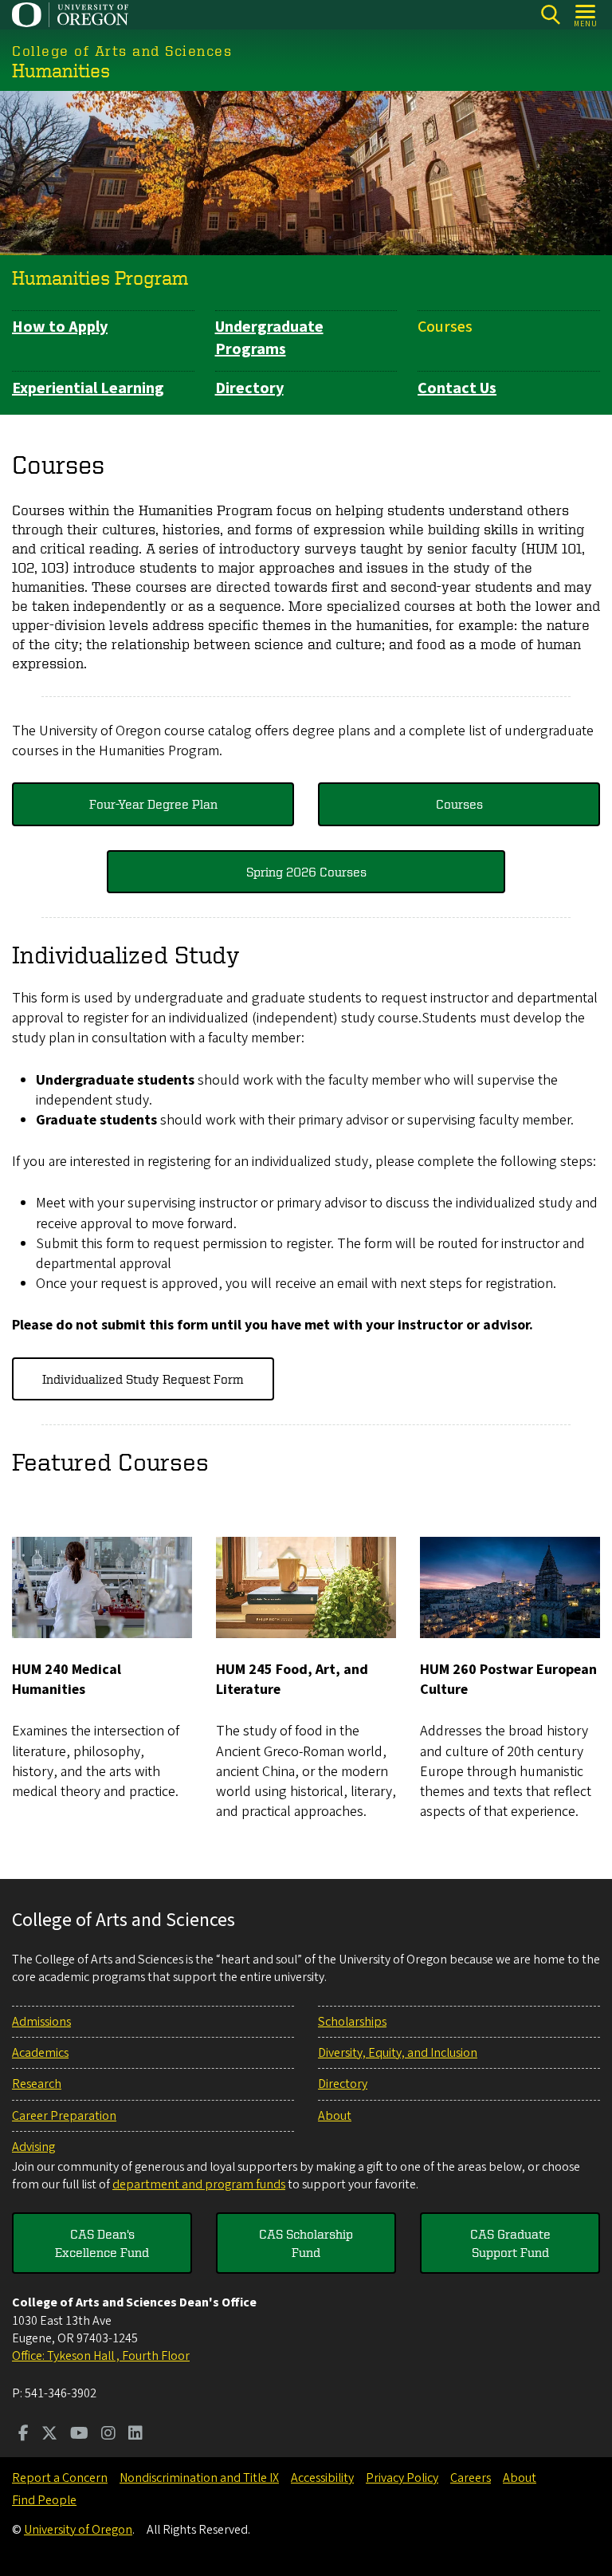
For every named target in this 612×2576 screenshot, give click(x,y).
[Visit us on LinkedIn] (135, 2435)
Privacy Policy (402, 2478)
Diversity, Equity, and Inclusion (398, 2053)
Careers (471, 2478)
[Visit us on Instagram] (108, 2435)
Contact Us (457, 388)
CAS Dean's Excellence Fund (102, 2243)
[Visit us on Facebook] (24, 2435)
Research (37, 2084)
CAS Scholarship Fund (306, 2243)
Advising (33, 2147)
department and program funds (199, 2184)
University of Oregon (78, 2530)
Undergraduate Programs (269, 338)
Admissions (41, 2022)
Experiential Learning (88, 388)
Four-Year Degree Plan (153, 804)
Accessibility (322, 2478)
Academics (40, 2053)
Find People (44, 2500)
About (335, 2116)
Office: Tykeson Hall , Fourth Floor (101, 2356)
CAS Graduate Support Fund (510, 2243)
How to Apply (60, 327)
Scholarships (352, 2022)
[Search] (550, 15)
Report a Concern (60, 2478)
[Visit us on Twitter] (49, 2435)
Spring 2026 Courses (306, 872)
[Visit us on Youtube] (79, 2435)
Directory (249, 388)
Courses (445, 327)
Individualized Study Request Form (143, 1379)
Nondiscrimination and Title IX (199, 2478)
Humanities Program (100, 278)
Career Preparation (64, 2116)
